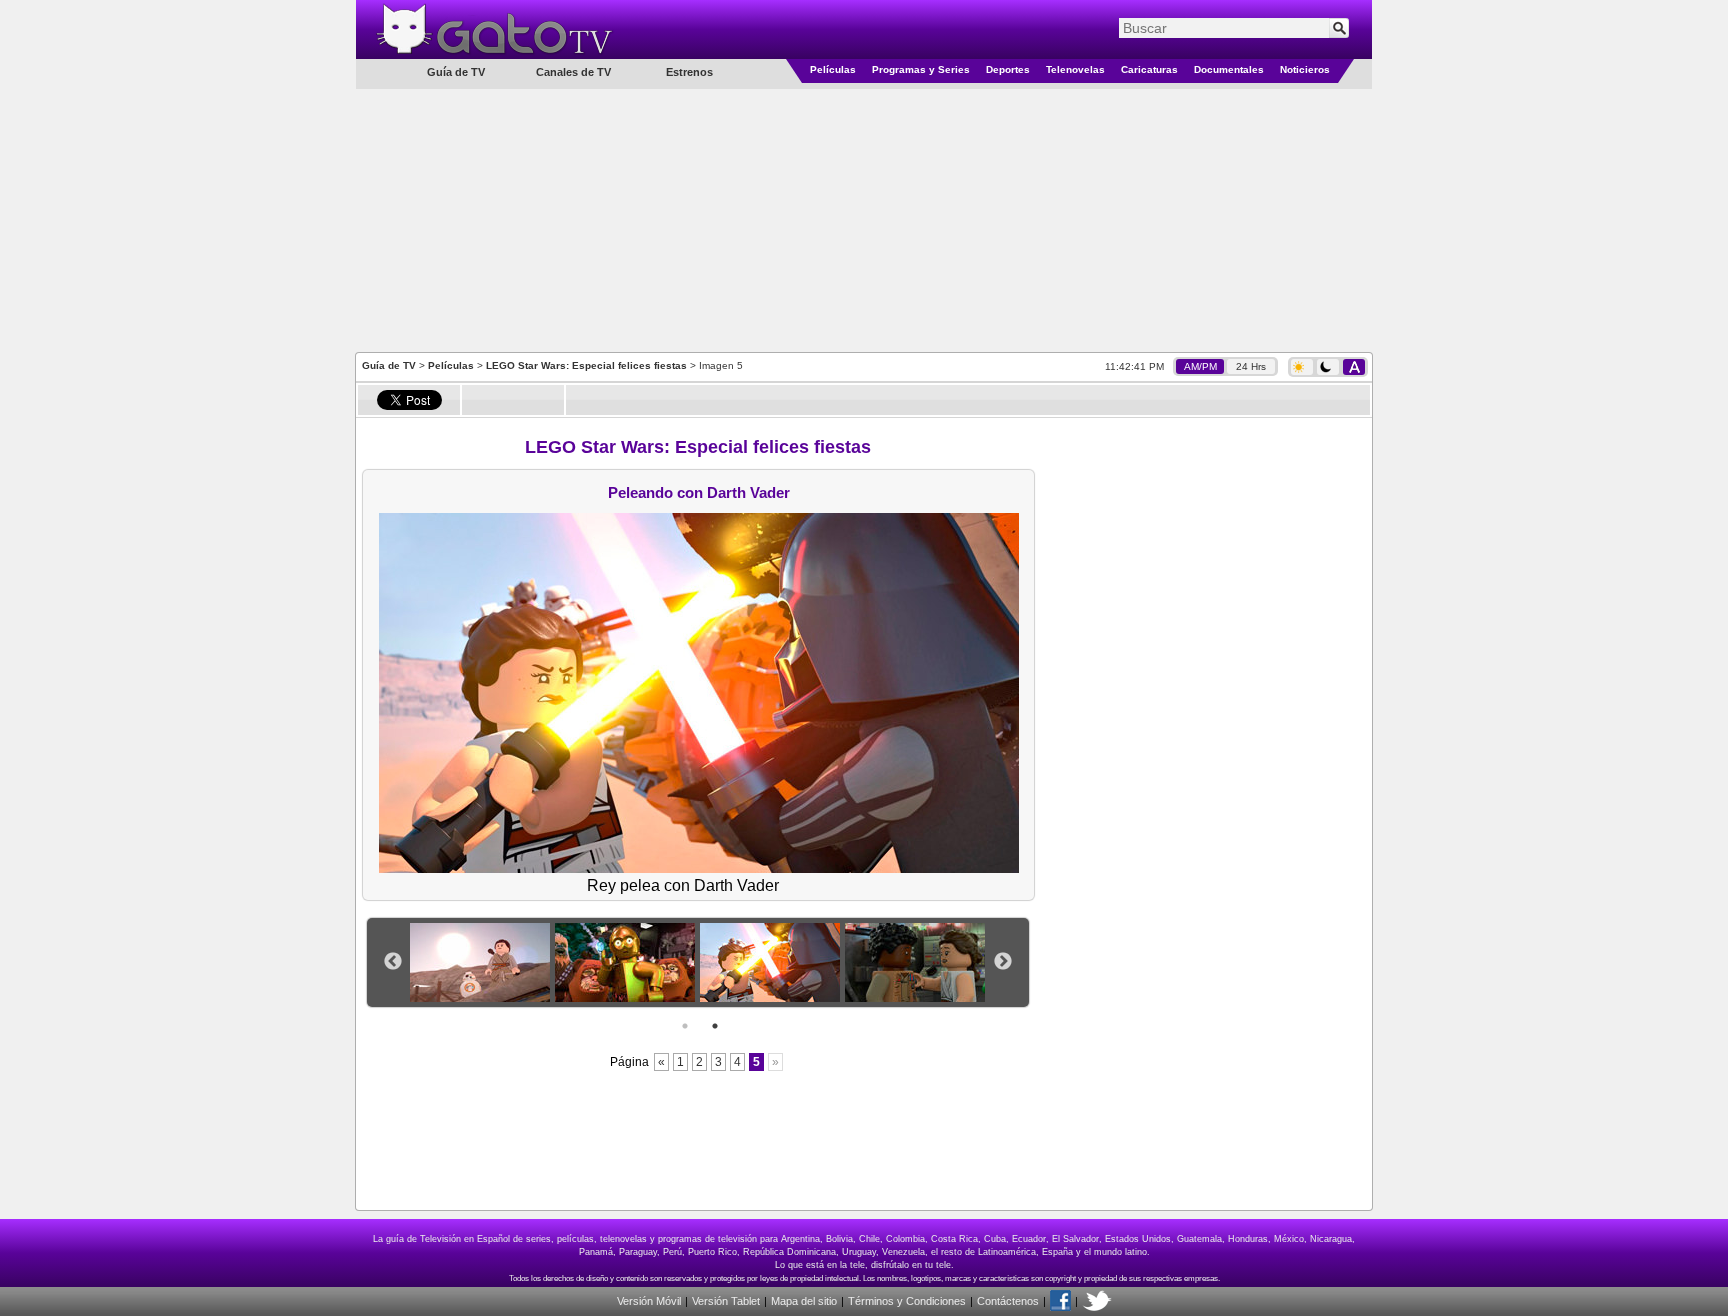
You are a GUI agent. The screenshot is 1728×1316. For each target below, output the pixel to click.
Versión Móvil (649, 1301)
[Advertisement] (864, 219)
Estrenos (689, 72)
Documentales (1229, 69)
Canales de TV (573, 72)
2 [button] (715, 1026)
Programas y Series (921, 69)
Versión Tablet (726, 1301)
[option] (482, 962)
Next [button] (1003, 962)
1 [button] (685, 1026)
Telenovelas (1075, 69)
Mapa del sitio (804, 1301)
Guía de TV (389, 365)
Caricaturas (1149, 69)
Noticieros (1305, 69)
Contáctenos (1008, 1301)
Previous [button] (393, 962)
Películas (833, 69)
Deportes (1008, 69)
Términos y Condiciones (907, 1301)
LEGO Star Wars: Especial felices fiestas (586, 365)
